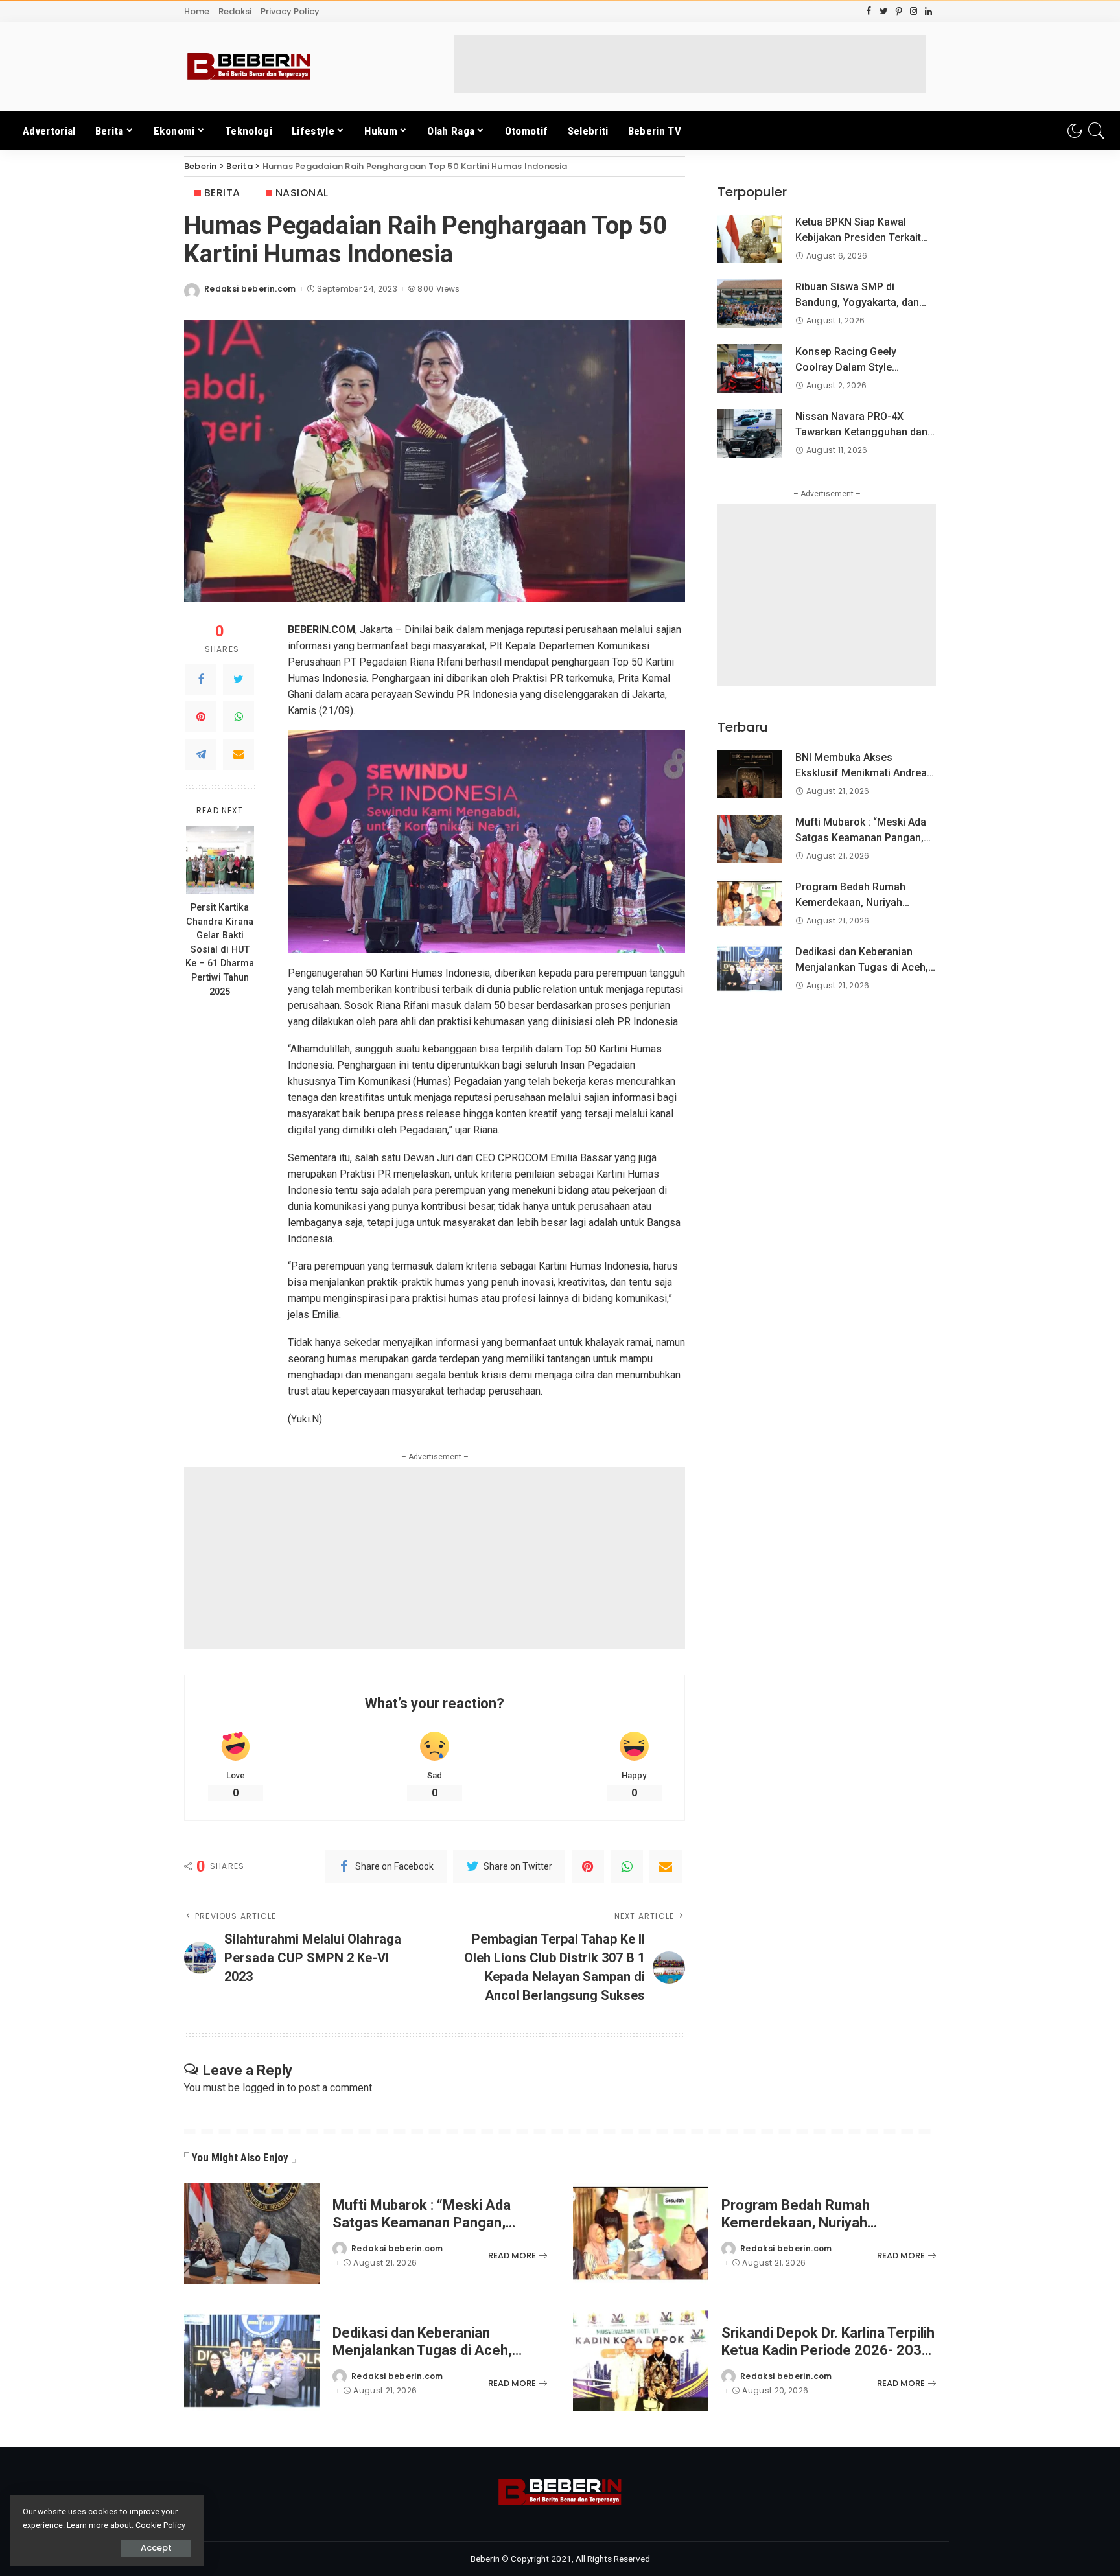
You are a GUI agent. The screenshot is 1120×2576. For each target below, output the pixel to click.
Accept (156, 2548)
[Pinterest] (201, 717)
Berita (222, 193)
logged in (263, 2088)
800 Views (438, 289)
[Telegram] (201, 754)
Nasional (302, 193)
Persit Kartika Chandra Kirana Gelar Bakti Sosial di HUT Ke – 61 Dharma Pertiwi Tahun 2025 (220, 950)
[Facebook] (201, 679)
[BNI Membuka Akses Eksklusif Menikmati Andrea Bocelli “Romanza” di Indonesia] (750, 774)
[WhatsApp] (239, 717)
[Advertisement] (690, 64)
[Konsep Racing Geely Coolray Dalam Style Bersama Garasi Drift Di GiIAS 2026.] (750, 368)
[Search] (1097, 131)
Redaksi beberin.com (250, 289)
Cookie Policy (160, 2525)
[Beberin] (249, 67)
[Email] (239, 754)
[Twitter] (239, 679)
